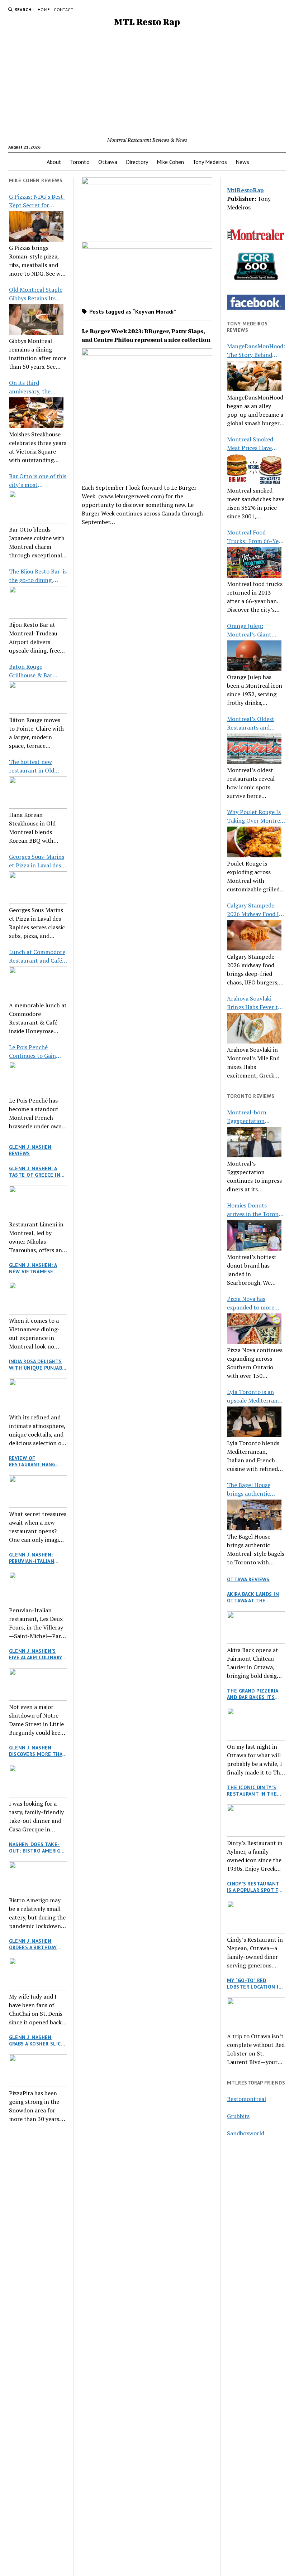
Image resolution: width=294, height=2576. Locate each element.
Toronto (80, 162)
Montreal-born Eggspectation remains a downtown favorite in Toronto (255, 1117)
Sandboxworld (246, 2133)
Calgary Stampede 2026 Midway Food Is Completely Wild (254, 910)
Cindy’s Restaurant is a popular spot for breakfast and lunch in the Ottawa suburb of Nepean (256, 1887)
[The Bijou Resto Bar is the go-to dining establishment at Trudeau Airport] (38, 602)
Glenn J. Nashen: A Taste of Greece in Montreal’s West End (35, 1172)
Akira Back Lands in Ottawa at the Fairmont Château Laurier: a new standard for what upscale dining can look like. (253, 1597)
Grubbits (238, 2116)
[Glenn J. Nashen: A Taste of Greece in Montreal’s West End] (38, 1202)
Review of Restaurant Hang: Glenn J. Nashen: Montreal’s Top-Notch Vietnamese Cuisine (34, 1461)
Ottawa (108, 162)
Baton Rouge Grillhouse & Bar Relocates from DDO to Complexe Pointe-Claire (36, 671)
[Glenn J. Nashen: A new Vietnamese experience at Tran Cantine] (38, 1298)
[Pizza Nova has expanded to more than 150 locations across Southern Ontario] (254, 1329)
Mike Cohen (170, 162)
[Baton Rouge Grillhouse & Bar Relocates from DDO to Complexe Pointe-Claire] (38, 698)
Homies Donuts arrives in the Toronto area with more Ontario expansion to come (256, 1210)
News (242, 162)
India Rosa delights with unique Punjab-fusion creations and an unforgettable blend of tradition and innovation (37, 1365)
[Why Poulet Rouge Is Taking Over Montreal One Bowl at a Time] (254, 842)
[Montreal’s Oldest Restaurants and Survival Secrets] (254, 749)
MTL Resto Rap (147, 22)
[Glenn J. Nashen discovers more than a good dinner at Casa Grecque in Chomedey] (38, 1781)
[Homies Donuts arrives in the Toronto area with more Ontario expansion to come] (254, 1235)
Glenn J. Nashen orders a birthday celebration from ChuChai (34, 1944)
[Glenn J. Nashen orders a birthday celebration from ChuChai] (38, 1974)
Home (44, 9)
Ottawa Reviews (248, 1579)
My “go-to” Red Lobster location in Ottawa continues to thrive (255, 1984)
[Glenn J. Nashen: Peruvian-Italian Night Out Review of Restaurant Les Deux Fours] (38, 1588)
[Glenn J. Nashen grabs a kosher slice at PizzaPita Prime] (38, 2071)
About (54, 162)
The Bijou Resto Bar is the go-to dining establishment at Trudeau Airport (38, 576)
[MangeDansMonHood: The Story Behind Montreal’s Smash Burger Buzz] (254, 376)
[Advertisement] (147, 82)
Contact (63, 9)
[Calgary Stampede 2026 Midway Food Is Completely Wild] (254, 935)
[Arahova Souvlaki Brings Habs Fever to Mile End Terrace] (254, 1028)
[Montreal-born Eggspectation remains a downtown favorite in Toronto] (254, 1142)
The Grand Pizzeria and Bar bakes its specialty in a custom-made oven (253, 1694)
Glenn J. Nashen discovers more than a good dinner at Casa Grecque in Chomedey (38, 1751)
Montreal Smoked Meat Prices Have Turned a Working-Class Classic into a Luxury (252, 444)
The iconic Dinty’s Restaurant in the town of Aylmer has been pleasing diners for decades (256, 1791)
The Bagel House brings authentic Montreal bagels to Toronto (252, 1489)
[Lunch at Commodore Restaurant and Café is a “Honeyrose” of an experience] (38, 983)
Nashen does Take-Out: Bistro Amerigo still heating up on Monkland (37, 1848)
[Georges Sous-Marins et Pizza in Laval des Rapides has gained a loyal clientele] (38, 888)
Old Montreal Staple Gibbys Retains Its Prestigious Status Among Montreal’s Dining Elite (36, 294)
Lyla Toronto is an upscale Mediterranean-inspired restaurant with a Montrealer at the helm (256, 1396)
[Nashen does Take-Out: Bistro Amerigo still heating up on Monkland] (38, 1878)
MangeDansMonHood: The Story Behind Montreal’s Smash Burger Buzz (256, 351)
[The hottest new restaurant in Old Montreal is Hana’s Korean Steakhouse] (38, 793)
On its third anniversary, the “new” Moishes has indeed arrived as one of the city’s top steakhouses (36, 387)
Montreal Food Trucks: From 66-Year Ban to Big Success (255, 537)
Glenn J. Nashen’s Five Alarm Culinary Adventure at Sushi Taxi (36, 1654)
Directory (137, 162)
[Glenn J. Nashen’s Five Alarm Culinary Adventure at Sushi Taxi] (38, 1684)
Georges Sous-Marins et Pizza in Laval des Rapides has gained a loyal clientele (37, 861)
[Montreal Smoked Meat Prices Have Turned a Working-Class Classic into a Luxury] (254, 469)
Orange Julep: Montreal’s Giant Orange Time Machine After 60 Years (256, 630)
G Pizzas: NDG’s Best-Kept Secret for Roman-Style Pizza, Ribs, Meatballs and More (37, 201)
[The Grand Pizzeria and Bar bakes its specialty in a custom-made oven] (256, 1724)
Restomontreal (246, 2099)
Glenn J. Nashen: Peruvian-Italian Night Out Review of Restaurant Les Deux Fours (37, 1558)
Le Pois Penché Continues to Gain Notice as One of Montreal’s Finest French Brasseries (32, 1052)
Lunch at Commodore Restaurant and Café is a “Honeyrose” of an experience (37, 956)
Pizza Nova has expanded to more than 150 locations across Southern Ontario (251, 1303)
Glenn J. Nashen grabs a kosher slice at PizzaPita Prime (36, 2040)
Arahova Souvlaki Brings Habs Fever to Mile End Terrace (254, 1003)
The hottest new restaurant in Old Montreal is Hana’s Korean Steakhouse (34, 766)
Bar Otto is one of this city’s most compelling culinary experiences (38, 481)
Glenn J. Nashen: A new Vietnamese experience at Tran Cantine (35, 1268)
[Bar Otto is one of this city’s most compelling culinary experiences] (38, 507)
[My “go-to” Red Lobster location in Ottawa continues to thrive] (256, 2014)
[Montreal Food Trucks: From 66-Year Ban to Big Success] (254, 562)
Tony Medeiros (210, 162)
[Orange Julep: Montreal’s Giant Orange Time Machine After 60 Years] (254, 656)
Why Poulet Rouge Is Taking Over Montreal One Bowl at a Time (256, 816)
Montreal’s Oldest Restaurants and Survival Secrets (251, 723)
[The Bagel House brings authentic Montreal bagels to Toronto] (254, 1515)
